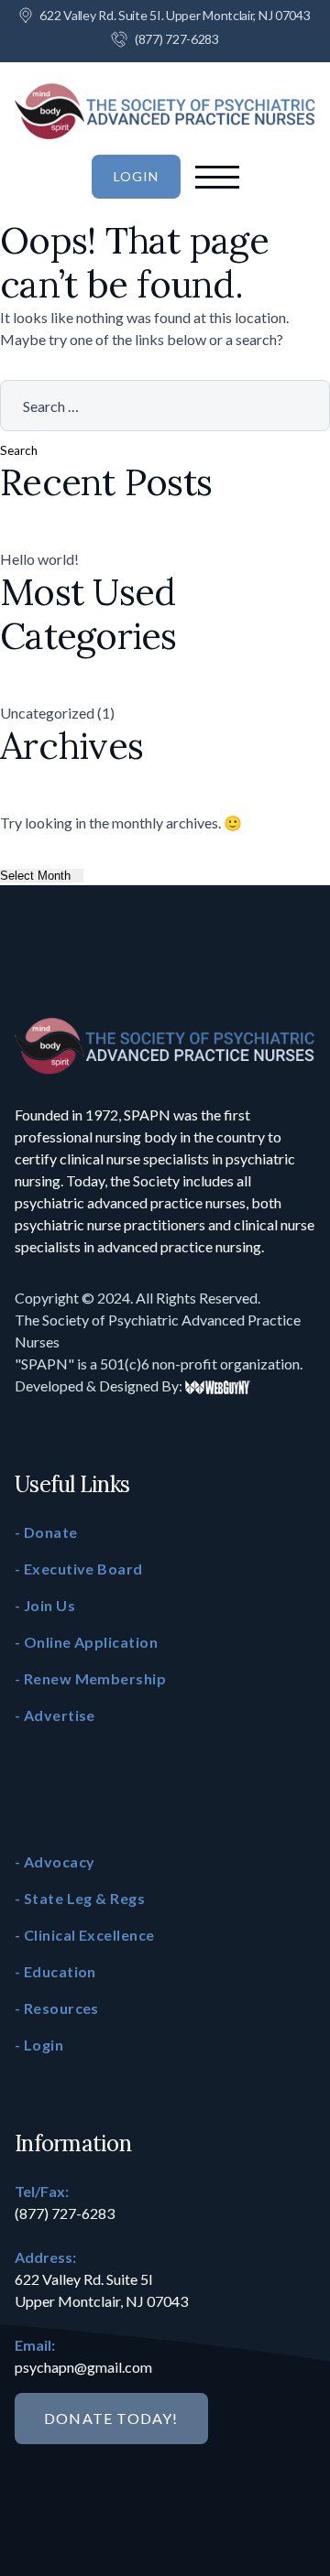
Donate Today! (111, 2418)
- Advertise (55, 1715)
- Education (55, 1971)
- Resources (57, 2008)
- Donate (46, 1532)
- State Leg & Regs (80, 1898)
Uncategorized (47, 713)
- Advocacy (55, 1862)
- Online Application (86, 1642)
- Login (39, 2045)
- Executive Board (79, 1569)
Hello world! (39, 559)
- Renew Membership (90, 1678)
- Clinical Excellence (84, 1935)
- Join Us (45, 1605)
